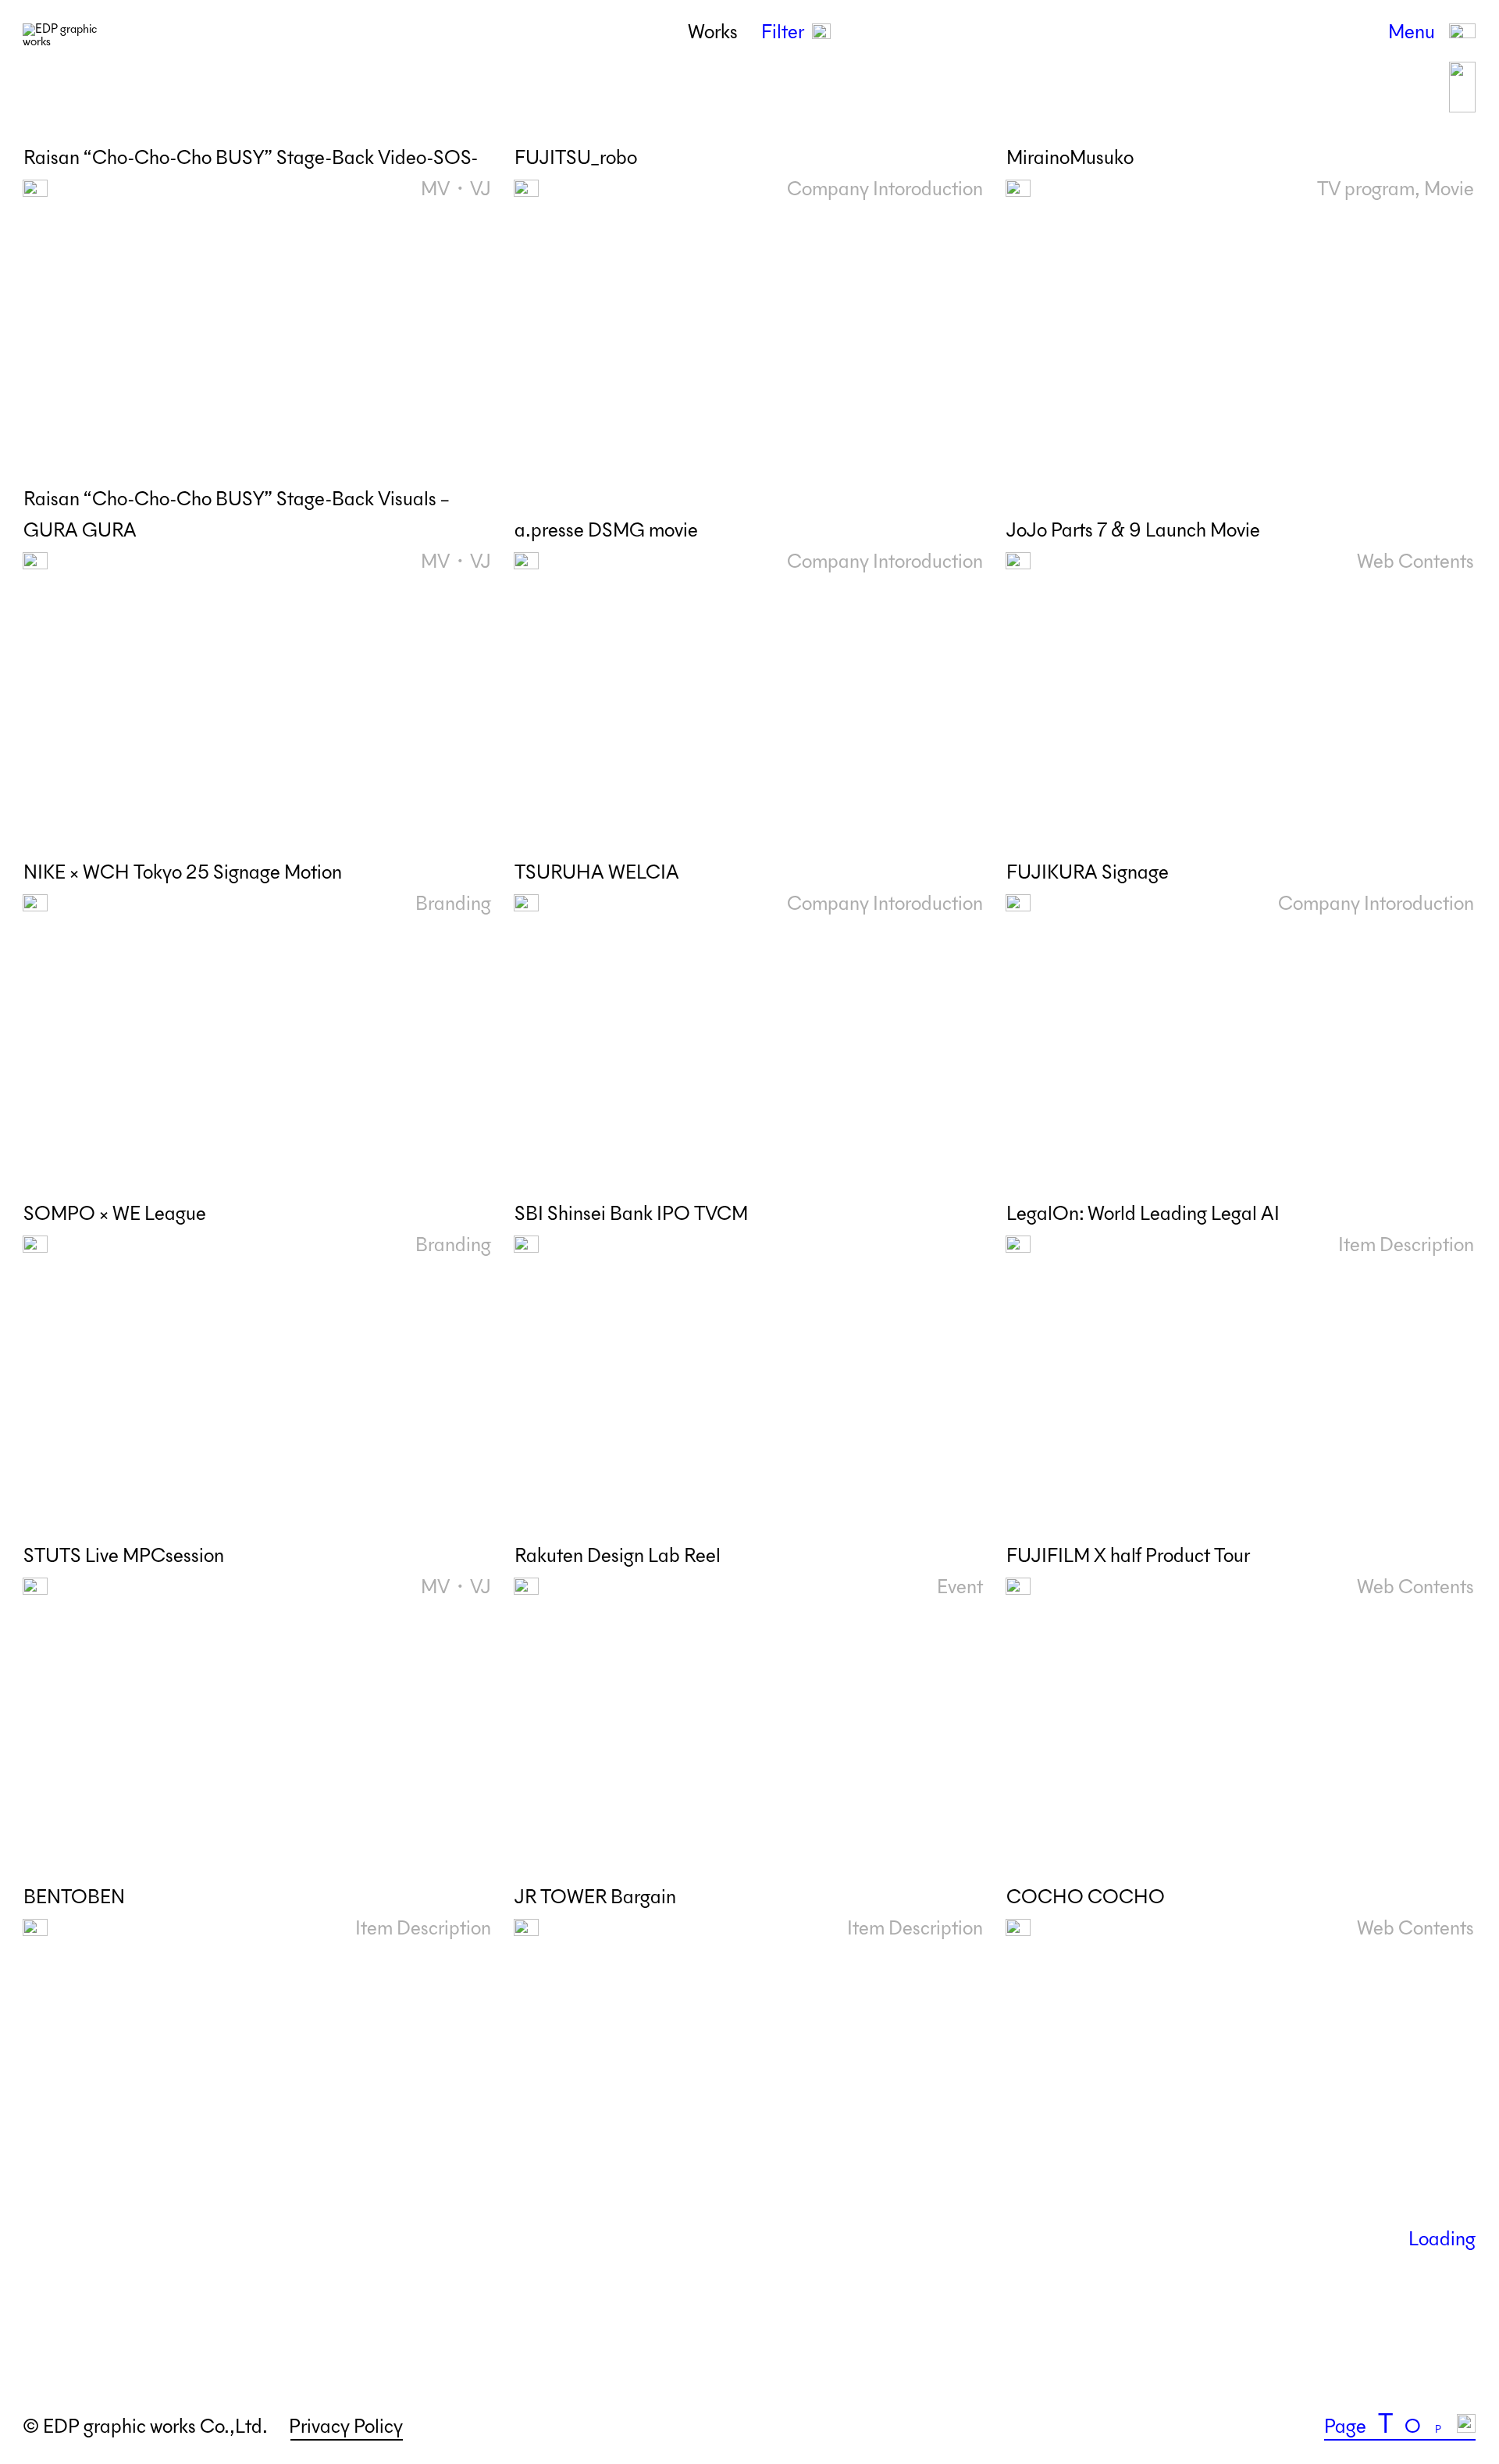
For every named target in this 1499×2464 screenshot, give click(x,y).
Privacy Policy (346, 2427)
